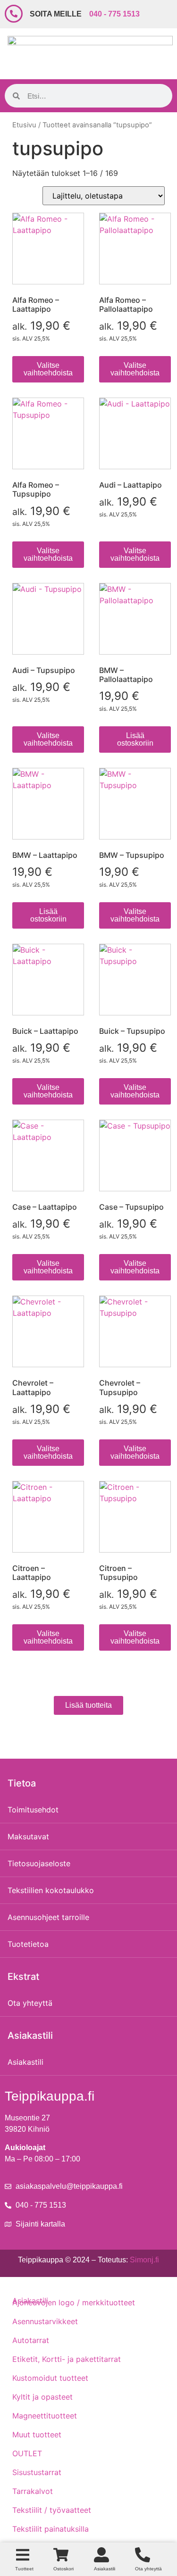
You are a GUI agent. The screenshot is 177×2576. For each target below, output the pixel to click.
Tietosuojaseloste (39, 1863)
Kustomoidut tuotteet (50, 2378)
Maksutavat (28, 1836)
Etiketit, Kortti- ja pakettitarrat (67, 2359)
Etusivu (24, 125)
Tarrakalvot (33, 2491)
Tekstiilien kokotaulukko (51, 1890)
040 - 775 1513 (114, 14)
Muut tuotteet (37, 2435)
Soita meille (56, 14)
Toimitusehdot (33, 1810)
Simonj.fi (144, 2260)
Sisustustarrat (37, 2472)
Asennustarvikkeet (45, 2321)
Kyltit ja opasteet (42, 2397)
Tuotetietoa (28, 1944)
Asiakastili (25, 2062)
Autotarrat (31, 2340)
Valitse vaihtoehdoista (48, 369)
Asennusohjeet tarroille (48, 1917)
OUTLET (27, 2453)
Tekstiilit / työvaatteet (52, 2510)
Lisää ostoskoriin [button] (135, 739)
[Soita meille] (14, 14)
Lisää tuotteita (88, 1705)
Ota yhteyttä (30, 2003)
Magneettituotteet (45, 2416)
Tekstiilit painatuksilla (51, 2529)
